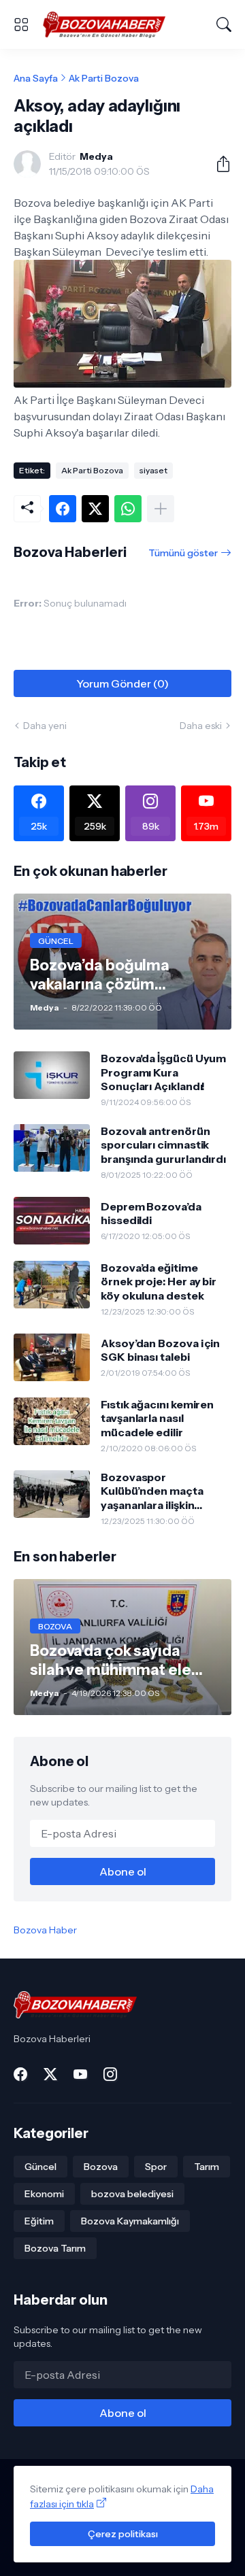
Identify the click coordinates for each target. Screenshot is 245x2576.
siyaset (153, 470)
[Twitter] (95, 509)
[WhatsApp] (128, 509)
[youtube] (80, 2074)
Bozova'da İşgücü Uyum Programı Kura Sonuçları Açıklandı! (163, 1072)
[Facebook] (63, 509)
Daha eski (201, 726)
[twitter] (50, 2074)
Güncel (40, 2167)
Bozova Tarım (55, 2248)
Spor (156, 2167)
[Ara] (224, 24)
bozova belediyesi (132, 2194)
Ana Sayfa (36, 78)
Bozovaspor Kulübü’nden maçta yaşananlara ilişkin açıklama (152, 1491)
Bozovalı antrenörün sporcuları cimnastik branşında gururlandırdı (163, 1145)
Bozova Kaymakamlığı (130, 2221)
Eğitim (39, 2221)
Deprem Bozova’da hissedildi (151, 1213)
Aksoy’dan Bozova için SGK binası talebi (160, 1350)
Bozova (101, 2167)
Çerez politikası (123, 2534)
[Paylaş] (218, 164)
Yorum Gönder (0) (122, 683)
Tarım (207, 2167)
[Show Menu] (21, 24)
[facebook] (20, 2074)
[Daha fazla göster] (161, 509)
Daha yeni (45, 726)
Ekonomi (44, 2194)
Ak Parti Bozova (104, 78)
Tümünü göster (183, 553)
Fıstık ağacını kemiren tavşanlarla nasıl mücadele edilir (157, 1418)
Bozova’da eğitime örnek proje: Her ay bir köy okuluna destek (159, 1282)
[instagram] (110, 2074)
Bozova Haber (45, 1930)
